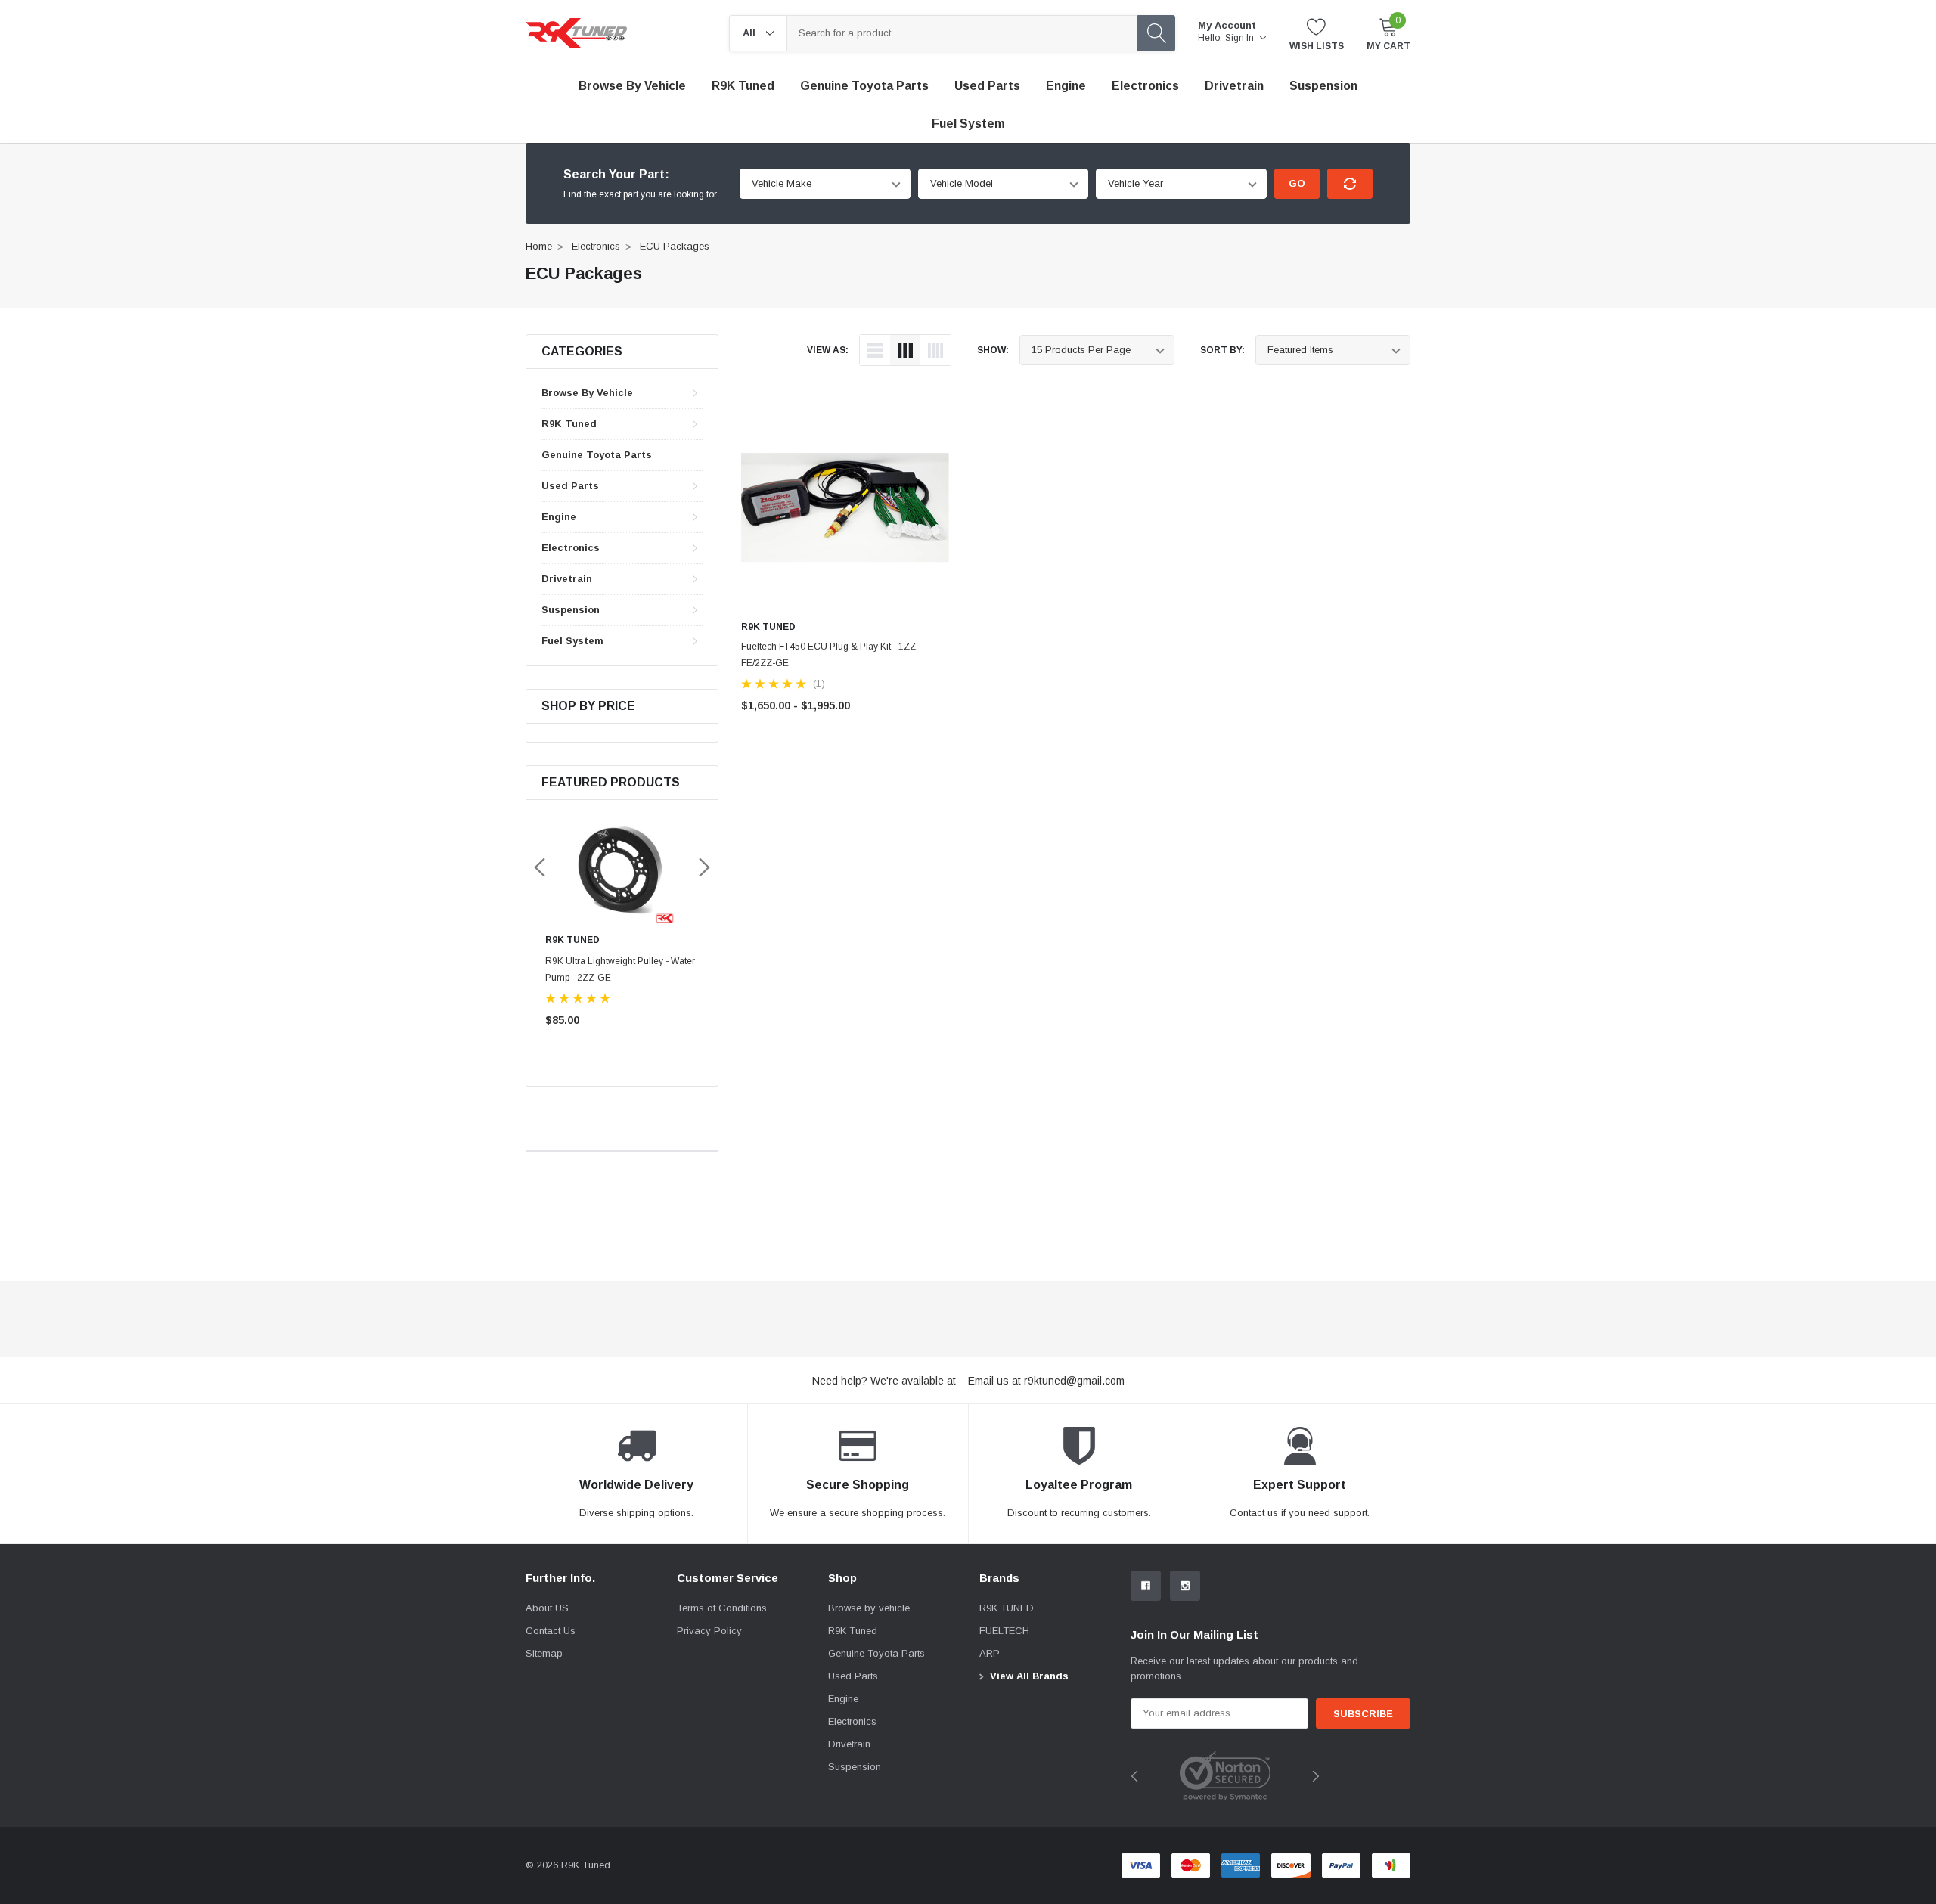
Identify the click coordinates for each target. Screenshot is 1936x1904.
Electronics (1145, 86)
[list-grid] (935, 350)
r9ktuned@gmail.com (1074, 1381)
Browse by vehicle (632, 86)
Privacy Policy (709, 1631)
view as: (828, 350)
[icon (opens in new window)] (1146, 1586)
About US (547, 1608)
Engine (1066, 86)
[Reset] (1350, 184)
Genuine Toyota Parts (597, 455)
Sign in (1241, 38)
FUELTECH (1004, 1631)
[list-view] (875, 350)
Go (1297, 183)
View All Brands (1029, 1676)
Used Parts (987, 86)
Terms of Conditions (722, 1608)
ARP (990, 1653)
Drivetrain (1234, 86)
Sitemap (544, 1653)
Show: (993, 350)
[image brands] (1225, 1775)
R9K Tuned (743, 86)
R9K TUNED (1007, 1608)
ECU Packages (675, 246)
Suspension (1323, 86)
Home (539, 246)
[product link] (845, 508)
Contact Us (551, 1631)
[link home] (576, 33)
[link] (622, 869)
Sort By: (1222, 350)
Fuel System (968, 124)
